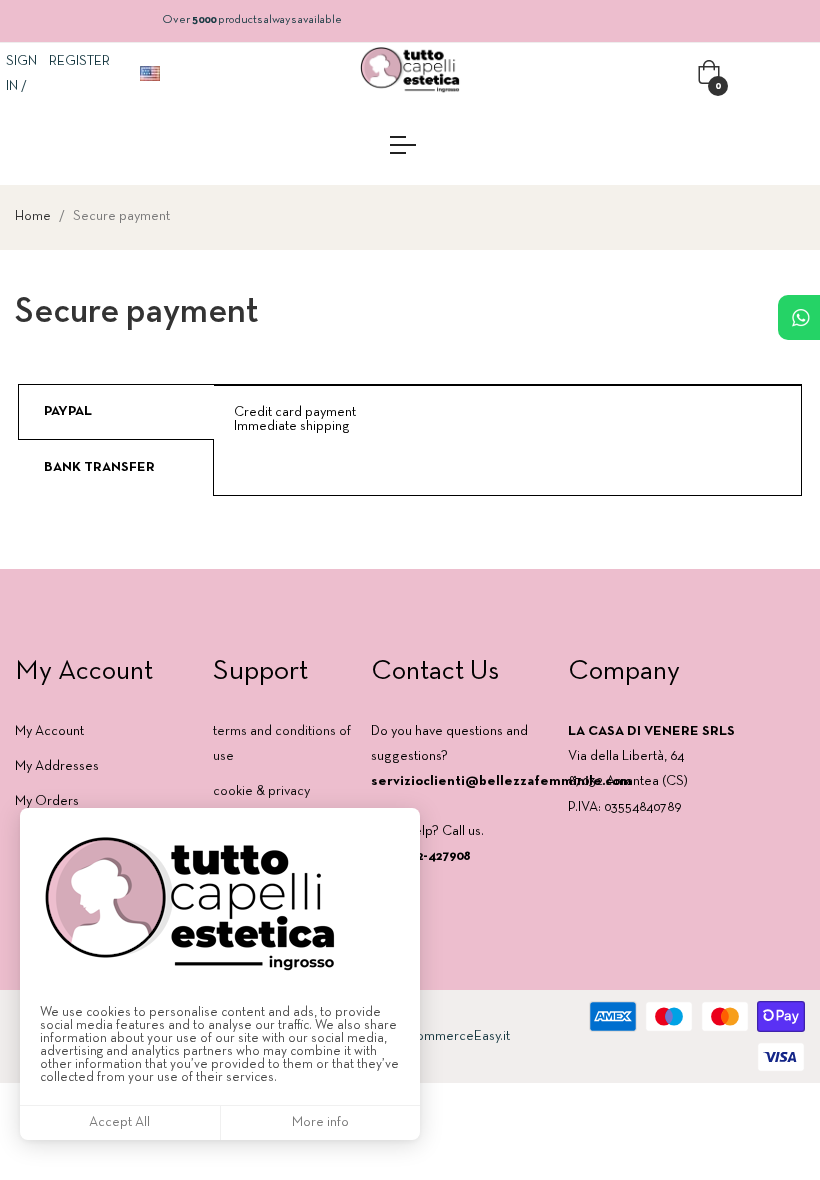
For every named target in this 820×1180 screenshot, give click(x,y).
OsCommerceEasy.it (449, 1036)
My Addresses (57, 766)
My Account (49, 731)
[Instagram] (614, 870)
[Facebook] (578, 870)
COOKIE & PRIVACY (261, 791)
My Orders (47, 801)
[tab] (116, 412)
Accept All (119, 1122)
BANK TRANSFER (99, 467)
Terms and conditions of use (282, 744)
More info (320, 1122)
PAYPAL (68, 411)
